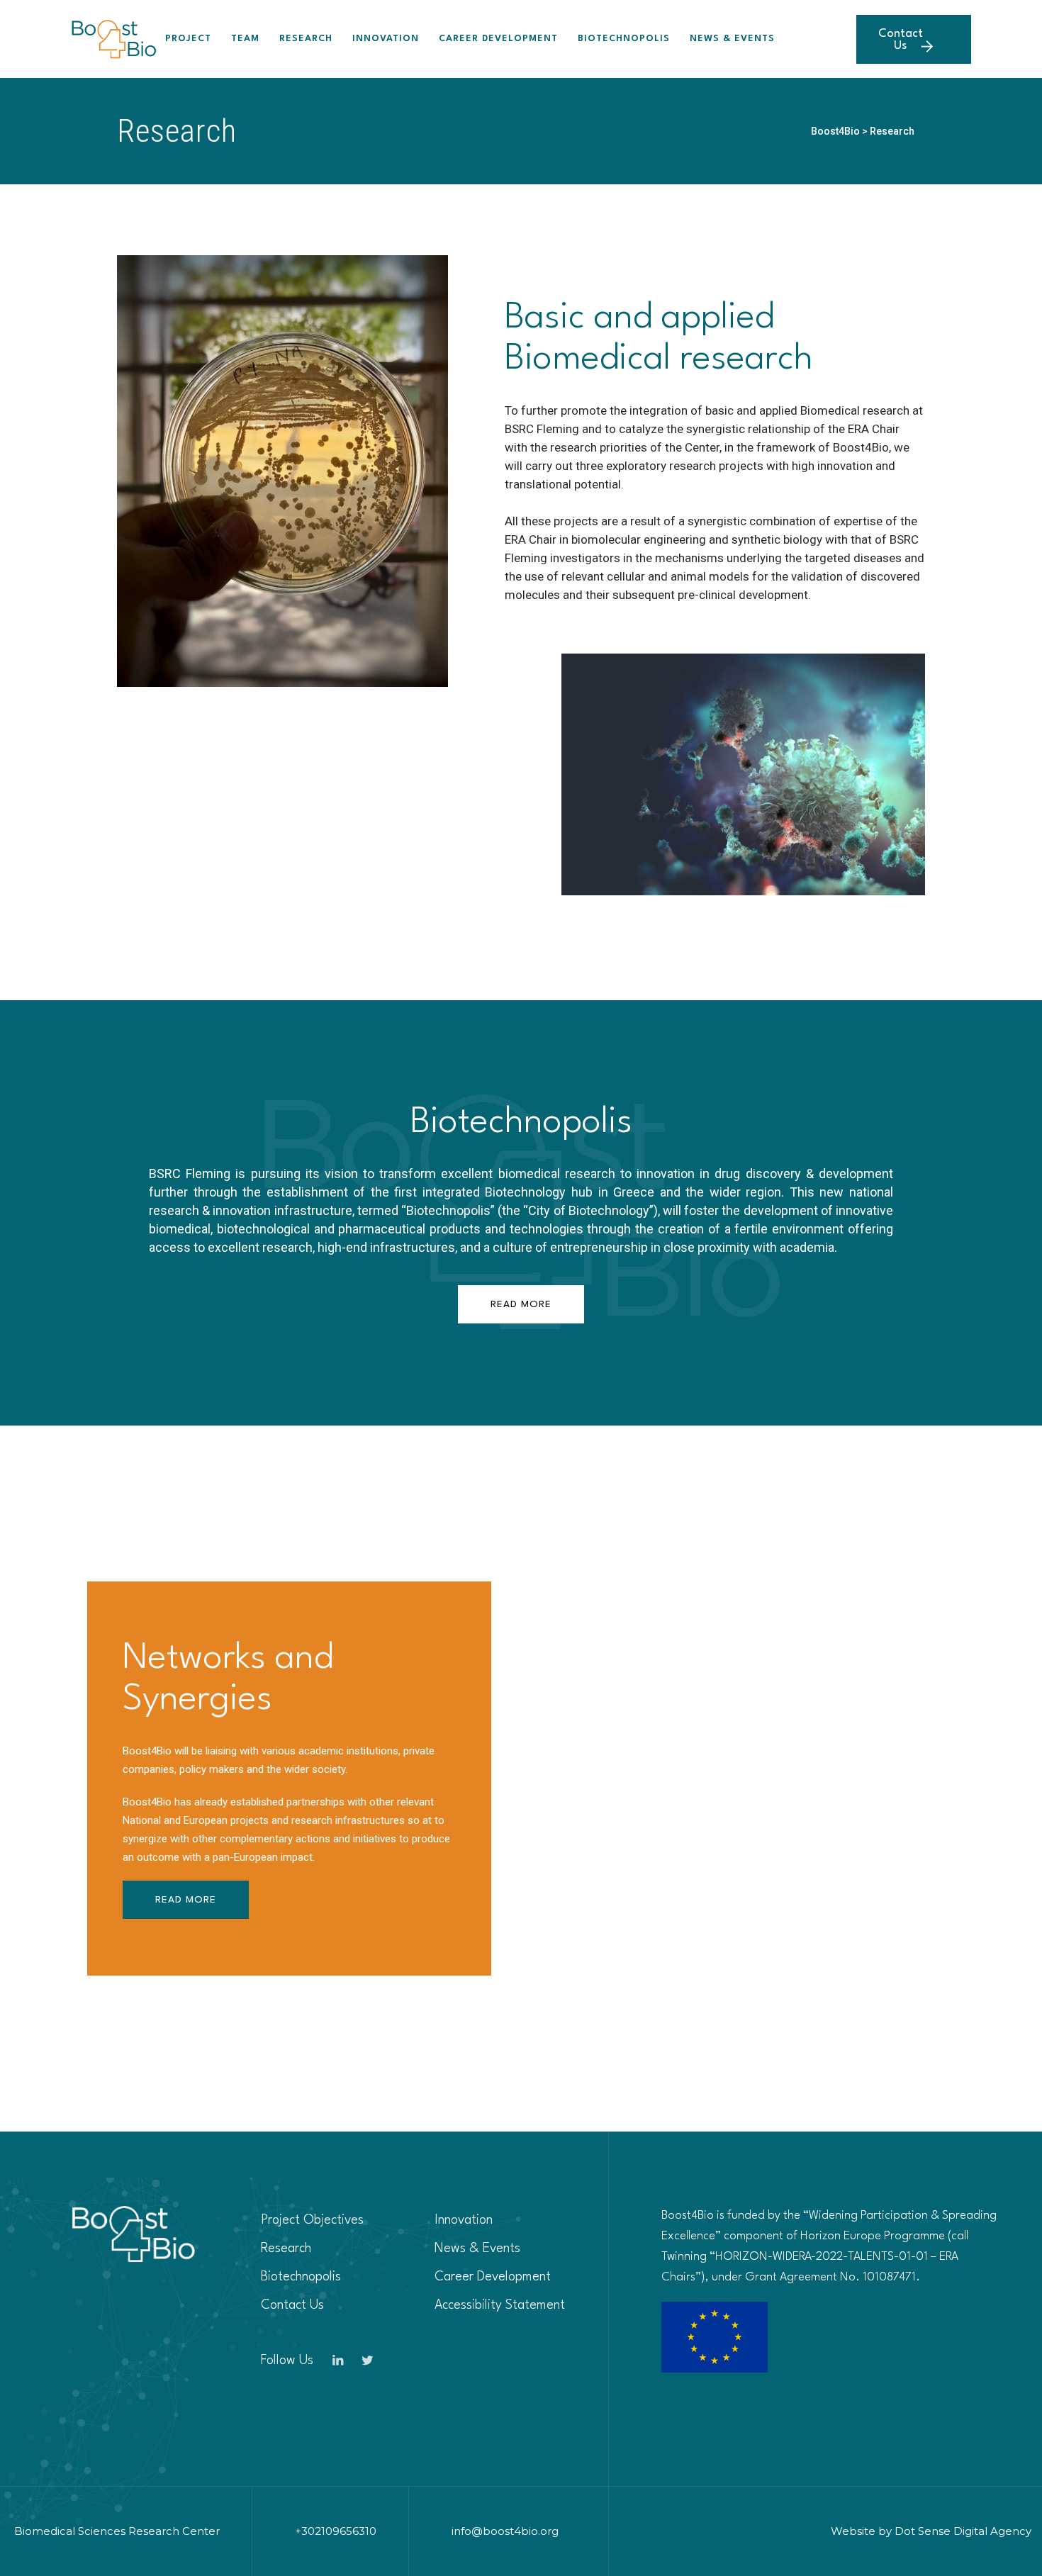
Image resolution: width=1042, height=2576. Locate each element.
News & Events (732, 39)
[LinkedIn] (338, 2361)
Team (245, 39)
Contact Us (901, 40)
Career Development (498, 39)
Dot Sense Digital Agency (963, 2531)
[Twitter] (368, 2361)
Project (188, 39)
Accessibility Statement (500, 2305)
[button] (521, 1304)
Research (306, 39)
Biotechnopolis (624, 39)
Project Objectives (312, 2220)
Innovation (386, 39)
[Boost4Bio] (114, 39)
